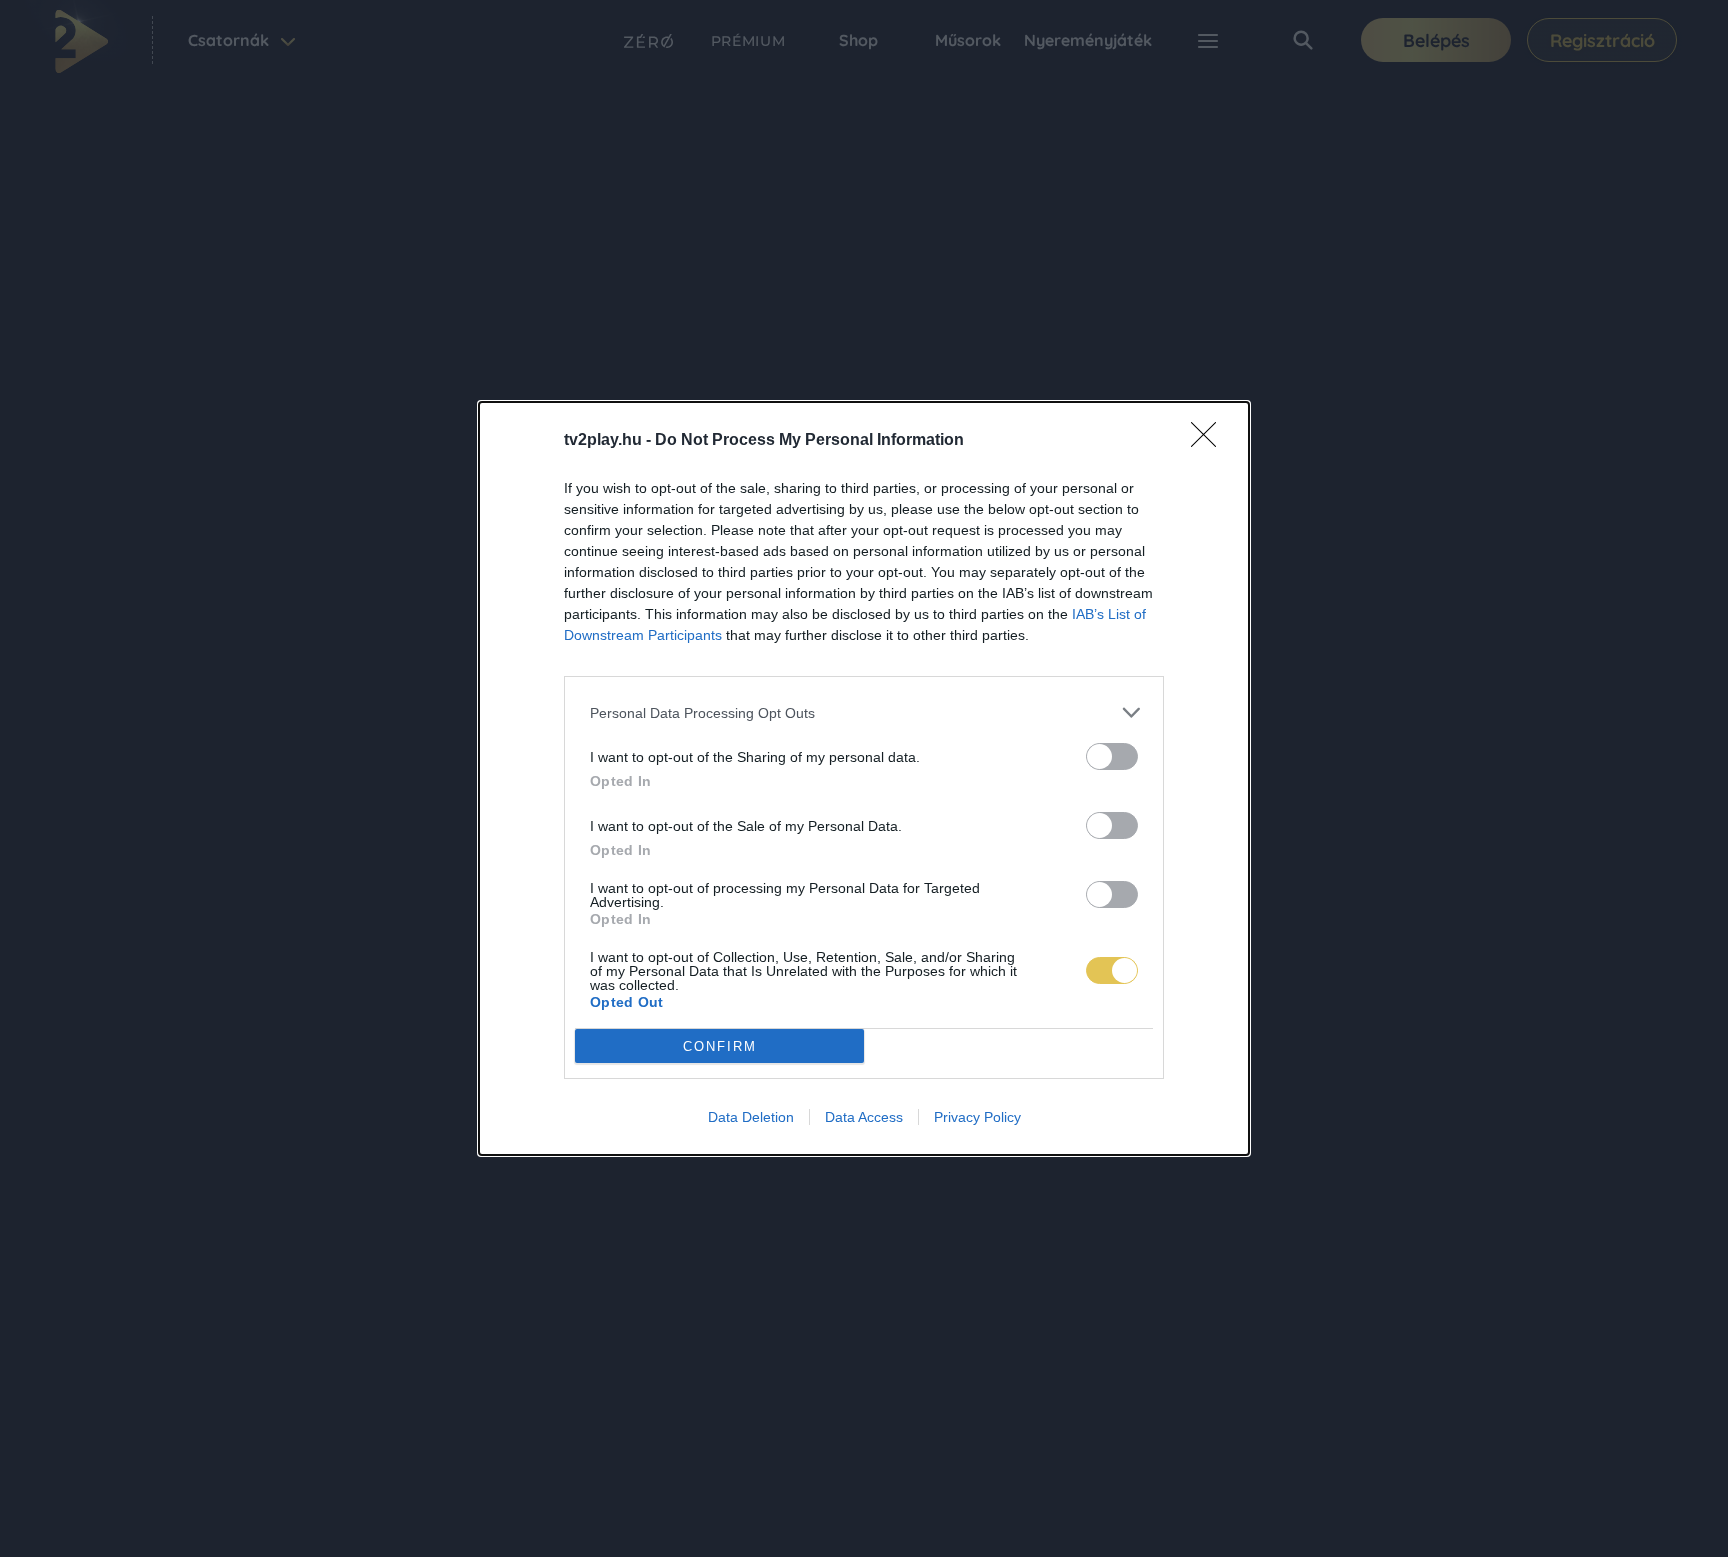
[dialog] (864, 778)
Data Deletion (751, 1117)
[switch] (1112, 756)
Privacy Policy (977, 1117)
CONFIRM (720, 1046)
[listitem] (864, 712)
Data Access (864, 1117)
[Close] (1210, 441)
